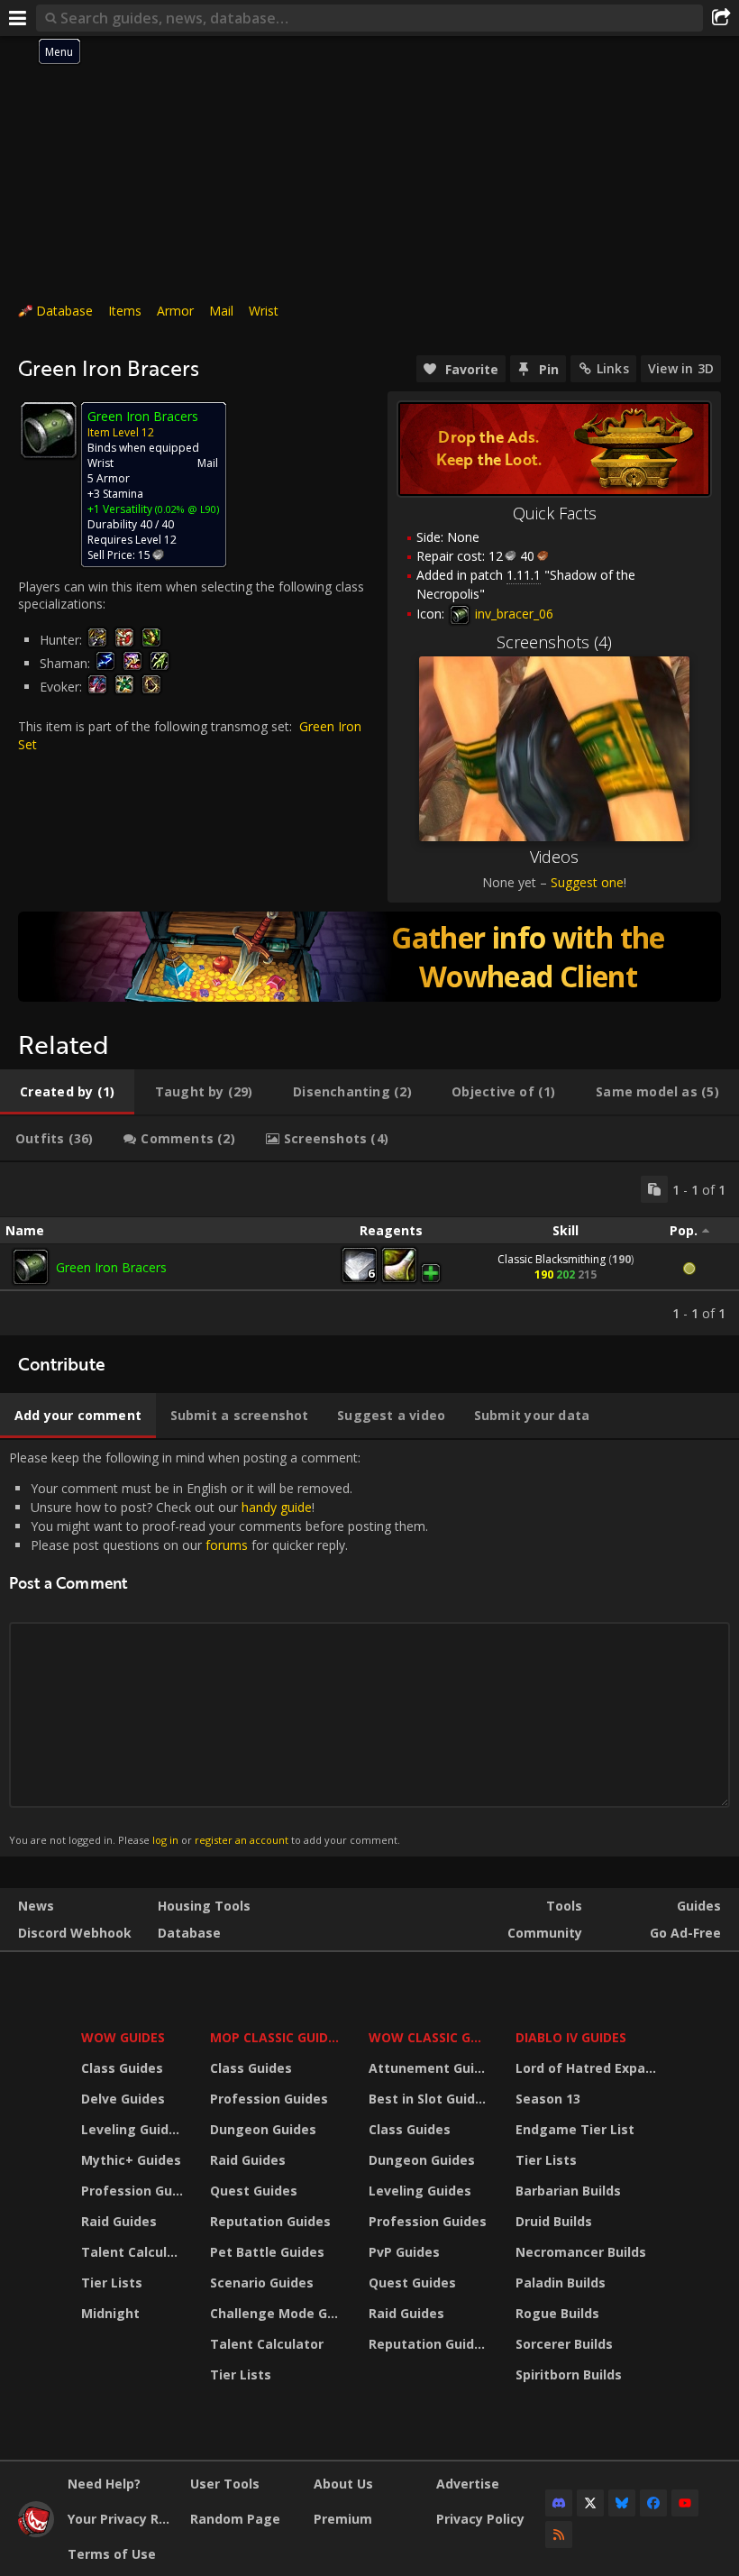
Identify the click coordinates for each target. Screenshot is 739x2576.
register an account (242, 1840)
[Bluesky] (622, 2503)
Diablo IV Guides (571, 2037)
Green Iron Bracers (111, 1267)
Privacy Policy (480, 2519)
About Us (343, 2484)
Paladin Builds (561, 2283)
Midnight (110, 2313)
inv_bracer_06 (512, 614)
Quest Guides (254, 2191)
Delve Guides (123, 2099)
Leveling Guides (132, 2129)
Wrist (264, 311)
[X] (590, 2503)
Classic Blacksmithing (552, 1259)
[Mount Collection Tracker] (369, 957)
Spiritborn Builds (569, 2374)
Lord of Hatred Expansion (589, 2068)
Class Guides (122, 2068)
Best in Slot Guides (429, 2099)
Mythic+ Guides (131, 2160)
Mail (221, 311)
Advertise (468, 2484)
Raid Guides (119, 2221)
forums (227, 1545)
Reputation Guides (270, 2221)
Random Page (235, 2519)
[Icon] (49, 430)
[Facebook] (653, 2503)
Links (613, 368)
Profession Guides (134, 2191)
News (36, 1906)
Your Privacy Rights (122, 2519)
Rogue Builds (557, 2313)
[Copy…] (654, 1189)
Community (545, 1933)
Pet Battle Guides (267, 2252)
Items (125, 311)
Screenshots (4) (554, 642)
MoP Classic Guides (276, 2037)
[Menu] (18, 18)
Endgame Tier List (575, 2129)
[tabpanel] (369, 1249)
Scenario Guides (262, 2283)
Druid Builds (554, 2221)
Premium (343, 2519)
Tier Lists (112, 2283)
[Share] (721, 18)
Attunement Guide (429, 2068)
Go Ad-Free (685, 1933)
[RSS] (559, 2535)
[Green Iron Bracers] (31, 1267)
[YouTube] (685, 2503)
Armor (175, 311)
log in (165, 1840)
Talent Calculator (134, 2252)
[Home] (36, 2532)
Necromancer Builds (581, 2252)
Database (64, 311)
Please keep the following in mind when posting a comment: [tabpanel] (219, 1648)
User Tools (225, 2484)
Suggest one (587, 882)
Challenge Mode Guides (278, 2313)
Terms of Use (112, 2554)
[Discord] (559, 2503)
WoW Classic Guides (430, 2037)
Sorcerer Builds (564, 2344)
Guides (699, 1906)
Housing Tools (204, 1906)
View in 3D (681, 368)
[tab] (67, 1092)
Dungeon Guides (263, 2129)
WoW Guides (123, 2037)
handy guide (277, 1507)
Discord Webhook (75, 1933)
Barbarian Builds (568, 2191)
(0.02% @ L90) (186, 509)
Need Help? (104, 2484)
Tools (564, 1906)
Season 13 (548, 2099)
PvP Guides (404, 2252)
